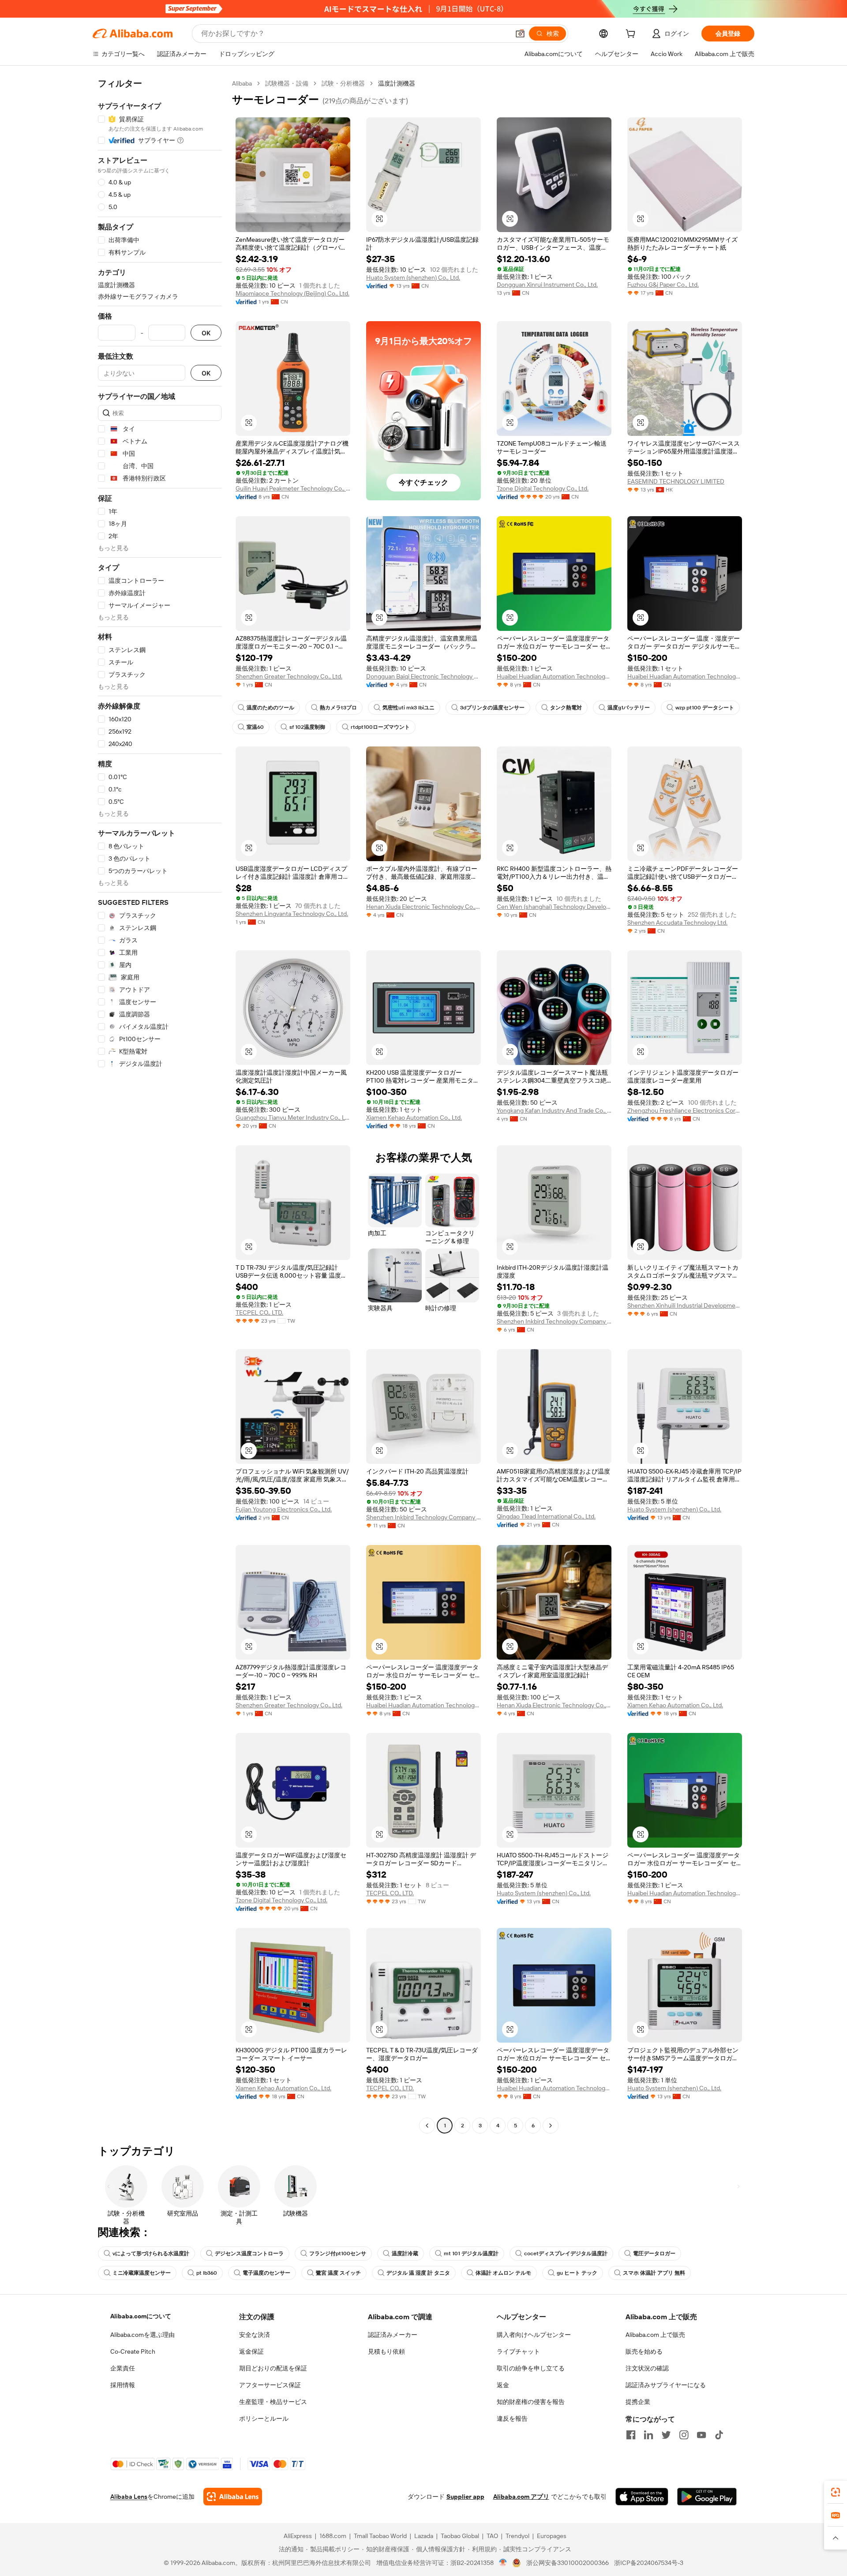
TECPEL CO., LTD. (259, 1312)
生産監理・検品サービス (273, 2402)
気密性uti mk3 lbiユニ (409, 708)
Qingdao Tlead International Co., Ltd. (546, 1516)
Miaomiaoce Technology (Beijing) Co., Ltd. (292, 293)
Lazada (424, 2536)
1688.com (333, 2536)
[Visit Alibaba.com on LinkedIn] (648, 2435)
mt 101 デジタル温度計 (471, 2254)
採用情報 (123, 2385)
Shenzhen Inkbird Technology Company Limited (554, 1321)
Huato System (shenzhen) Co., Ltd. (413, 277)
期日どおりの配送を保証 (273, 2368)
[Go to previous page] (427, 2126)
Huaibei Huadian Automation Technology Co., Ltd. (554, 676)
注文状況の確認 (647, 2368)
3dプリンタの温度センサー (492, 708)
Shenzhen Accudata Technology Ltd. (677, 922)
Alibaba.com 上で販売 (655, 2335)
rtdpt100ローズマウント (380, 727)
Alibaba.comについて (141, 2316)
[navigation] (160, 1106)
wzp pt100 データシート (705, 708)
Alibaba (242, 83)
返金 (503, 2385)
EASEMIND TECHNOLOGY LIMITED (676, 481)
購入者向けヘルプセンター (534, 2335)
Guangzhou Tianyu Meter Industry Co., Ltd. (293, 1117)
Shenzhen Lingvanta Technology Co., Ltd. (292, 914)
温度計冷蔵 (405, 2254)
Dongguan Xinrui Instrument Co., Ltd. (547, 285)
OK (206, 333)
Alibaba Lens (129, 2497)
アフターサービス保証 (270, 2385)
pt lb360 (207, 2273)
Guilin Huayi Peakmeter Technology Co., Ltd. (293, 488)
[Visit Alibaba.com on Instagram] (684, 2435)
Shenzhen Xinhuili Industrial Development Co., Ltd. (685, 1305)
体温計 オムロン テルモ (503, 2273)
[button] (520, 34)
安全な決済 (255, 2335)
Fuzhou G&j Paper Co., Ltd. (663, 285)
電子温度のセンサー (266, 2273)
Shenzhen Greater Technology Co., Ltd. (289, 676)
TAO (492, 2536)
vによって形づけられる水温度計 (151, 2254)
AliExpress (298, 2536)
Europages (552, 2536)
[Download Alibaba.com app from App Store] (642, 2497)
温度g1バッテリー (629, 708)
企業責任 (123, 2368)
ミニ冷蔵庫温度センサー (142, 2273)
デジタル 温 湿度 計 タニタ (418, 2273)
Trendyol (517, 2536)
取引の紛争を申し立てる (531, 2368)
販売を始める (644, 2351)
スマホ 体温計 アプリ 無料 (654, 2273)
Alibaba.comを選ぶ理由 (142, 2335)
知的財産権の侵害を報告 (531, 2402)
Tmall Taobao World (380, 2536)
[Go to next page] (551, 2126)
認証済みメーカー (393, 2335)
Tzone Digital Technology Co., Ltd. (543, 488)
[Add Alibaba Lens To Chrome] (233, 2497)
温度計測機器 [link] (397, 83)
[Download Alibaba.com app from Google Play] (707, 2497)
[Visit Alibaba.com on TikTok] (719, 2435)
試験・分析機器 (343, 83)
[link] (836, 2492)
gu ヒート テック (577, 2273)
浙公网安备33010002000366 (568, 2563)
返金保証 (251, 2351)
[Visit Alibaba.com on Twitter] (666, 2435)
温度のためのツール (270, 708)
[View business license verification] (503, 2563)
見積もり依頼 (386, 2351)
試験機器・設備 (287, 83)
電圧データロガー (654, 2254)
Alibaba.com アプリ (521, 2497)
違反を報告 (512, 2419)
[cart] (632, 35)
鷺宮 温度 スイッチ (338, 2273)
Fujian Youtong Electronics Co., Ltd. (284, 1509)
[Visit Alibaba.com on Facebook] (631, 2435)
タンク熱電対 (566, 708)
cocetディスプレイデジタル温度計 (566, 2254)
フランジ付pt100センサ (338, 2254)
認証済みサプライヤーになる (666, 2385)
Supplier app (465, 2497)
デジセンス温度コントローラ (249, 2254)
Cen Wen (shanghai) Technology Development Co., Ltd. (554, 907)
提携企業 (638, 2402)
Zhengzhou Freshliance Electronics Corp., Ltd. (685, 1110)
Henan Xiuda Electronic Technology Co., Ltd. (423, 907)
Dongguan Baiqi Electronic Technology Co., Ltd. (423, 676)
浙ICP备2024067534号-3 (649, 2563)
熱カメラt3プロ (338, 708)
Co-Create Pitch (133, 2351)
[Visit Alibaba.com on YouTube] (701, 2435)
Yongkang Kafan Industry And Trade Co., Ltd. (554, 1110)
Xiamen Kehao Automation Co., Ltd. (414, 1117)
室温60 (255, 727)
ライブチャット (518, 2351)
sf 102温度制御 (307, 727)
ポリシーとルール (264, 2419)
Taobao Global (460, 2536)
